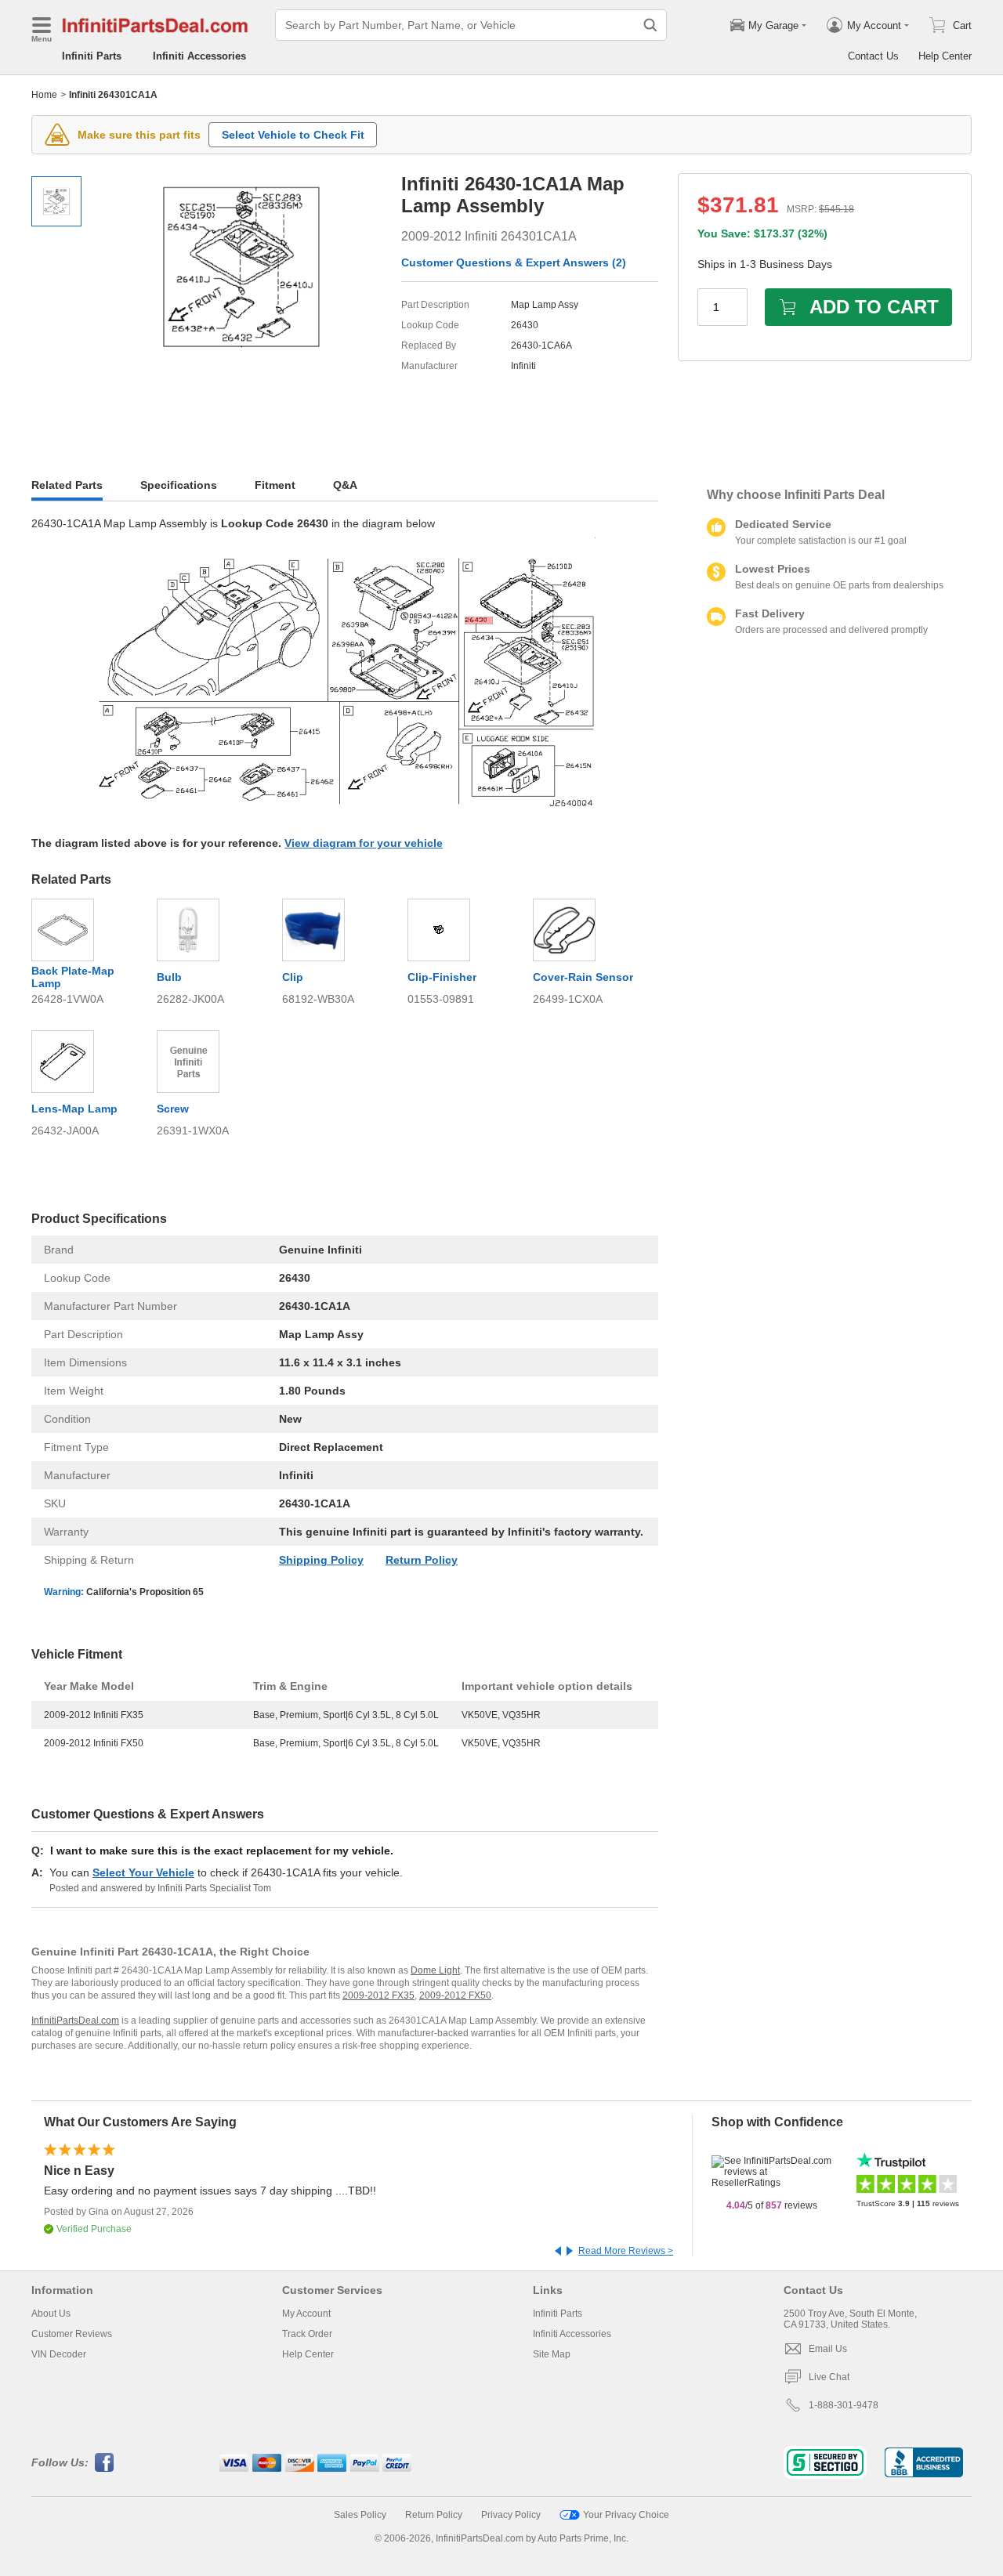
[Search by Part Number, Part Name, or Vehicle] (650, 25)
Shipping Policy (321, 1560)
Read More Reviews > (626, 2251)
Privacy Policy (511, 2515)
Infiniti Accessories (199, 56)
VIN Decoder (59, 2354)
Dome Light (435, 1970)
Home (44, 95)
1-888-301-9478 (844, 2405)
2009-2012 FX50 (455, 1995)
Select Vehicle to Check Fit (293, 135)
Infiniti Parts (92, 56)
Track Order (307, 2334)
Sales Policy (360, 2515)
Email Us (828, 2349)
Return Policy (422, 1560)
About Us (51, 2314)
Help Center (945, 56)
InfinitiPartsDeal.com (75, 2021)
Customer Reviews (72, 2334)
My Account (306, 2314)
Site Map (552, 2354)
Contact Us (873, 56)
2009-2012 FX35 (378, 1995)
